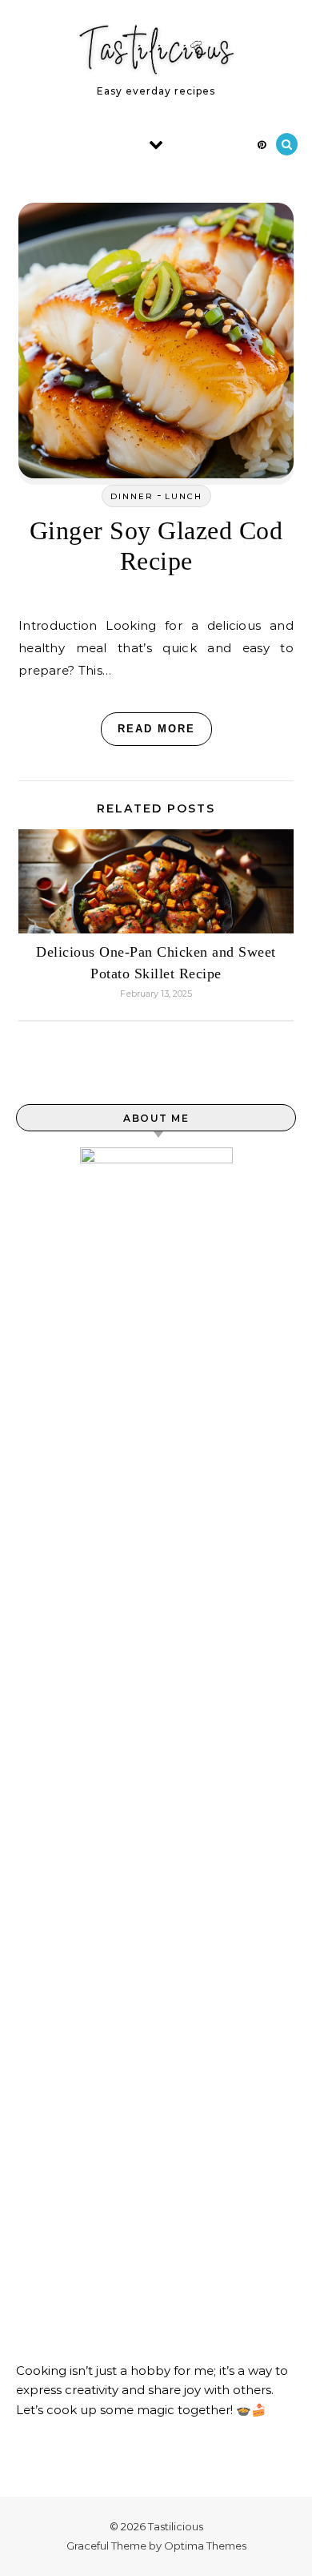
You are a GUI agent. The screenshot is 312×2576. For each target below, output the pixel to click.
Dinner (132, 496)
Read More (156, 729)
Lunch (184, 496)
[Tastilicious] (156, 53)
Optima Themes (205, 2546)
